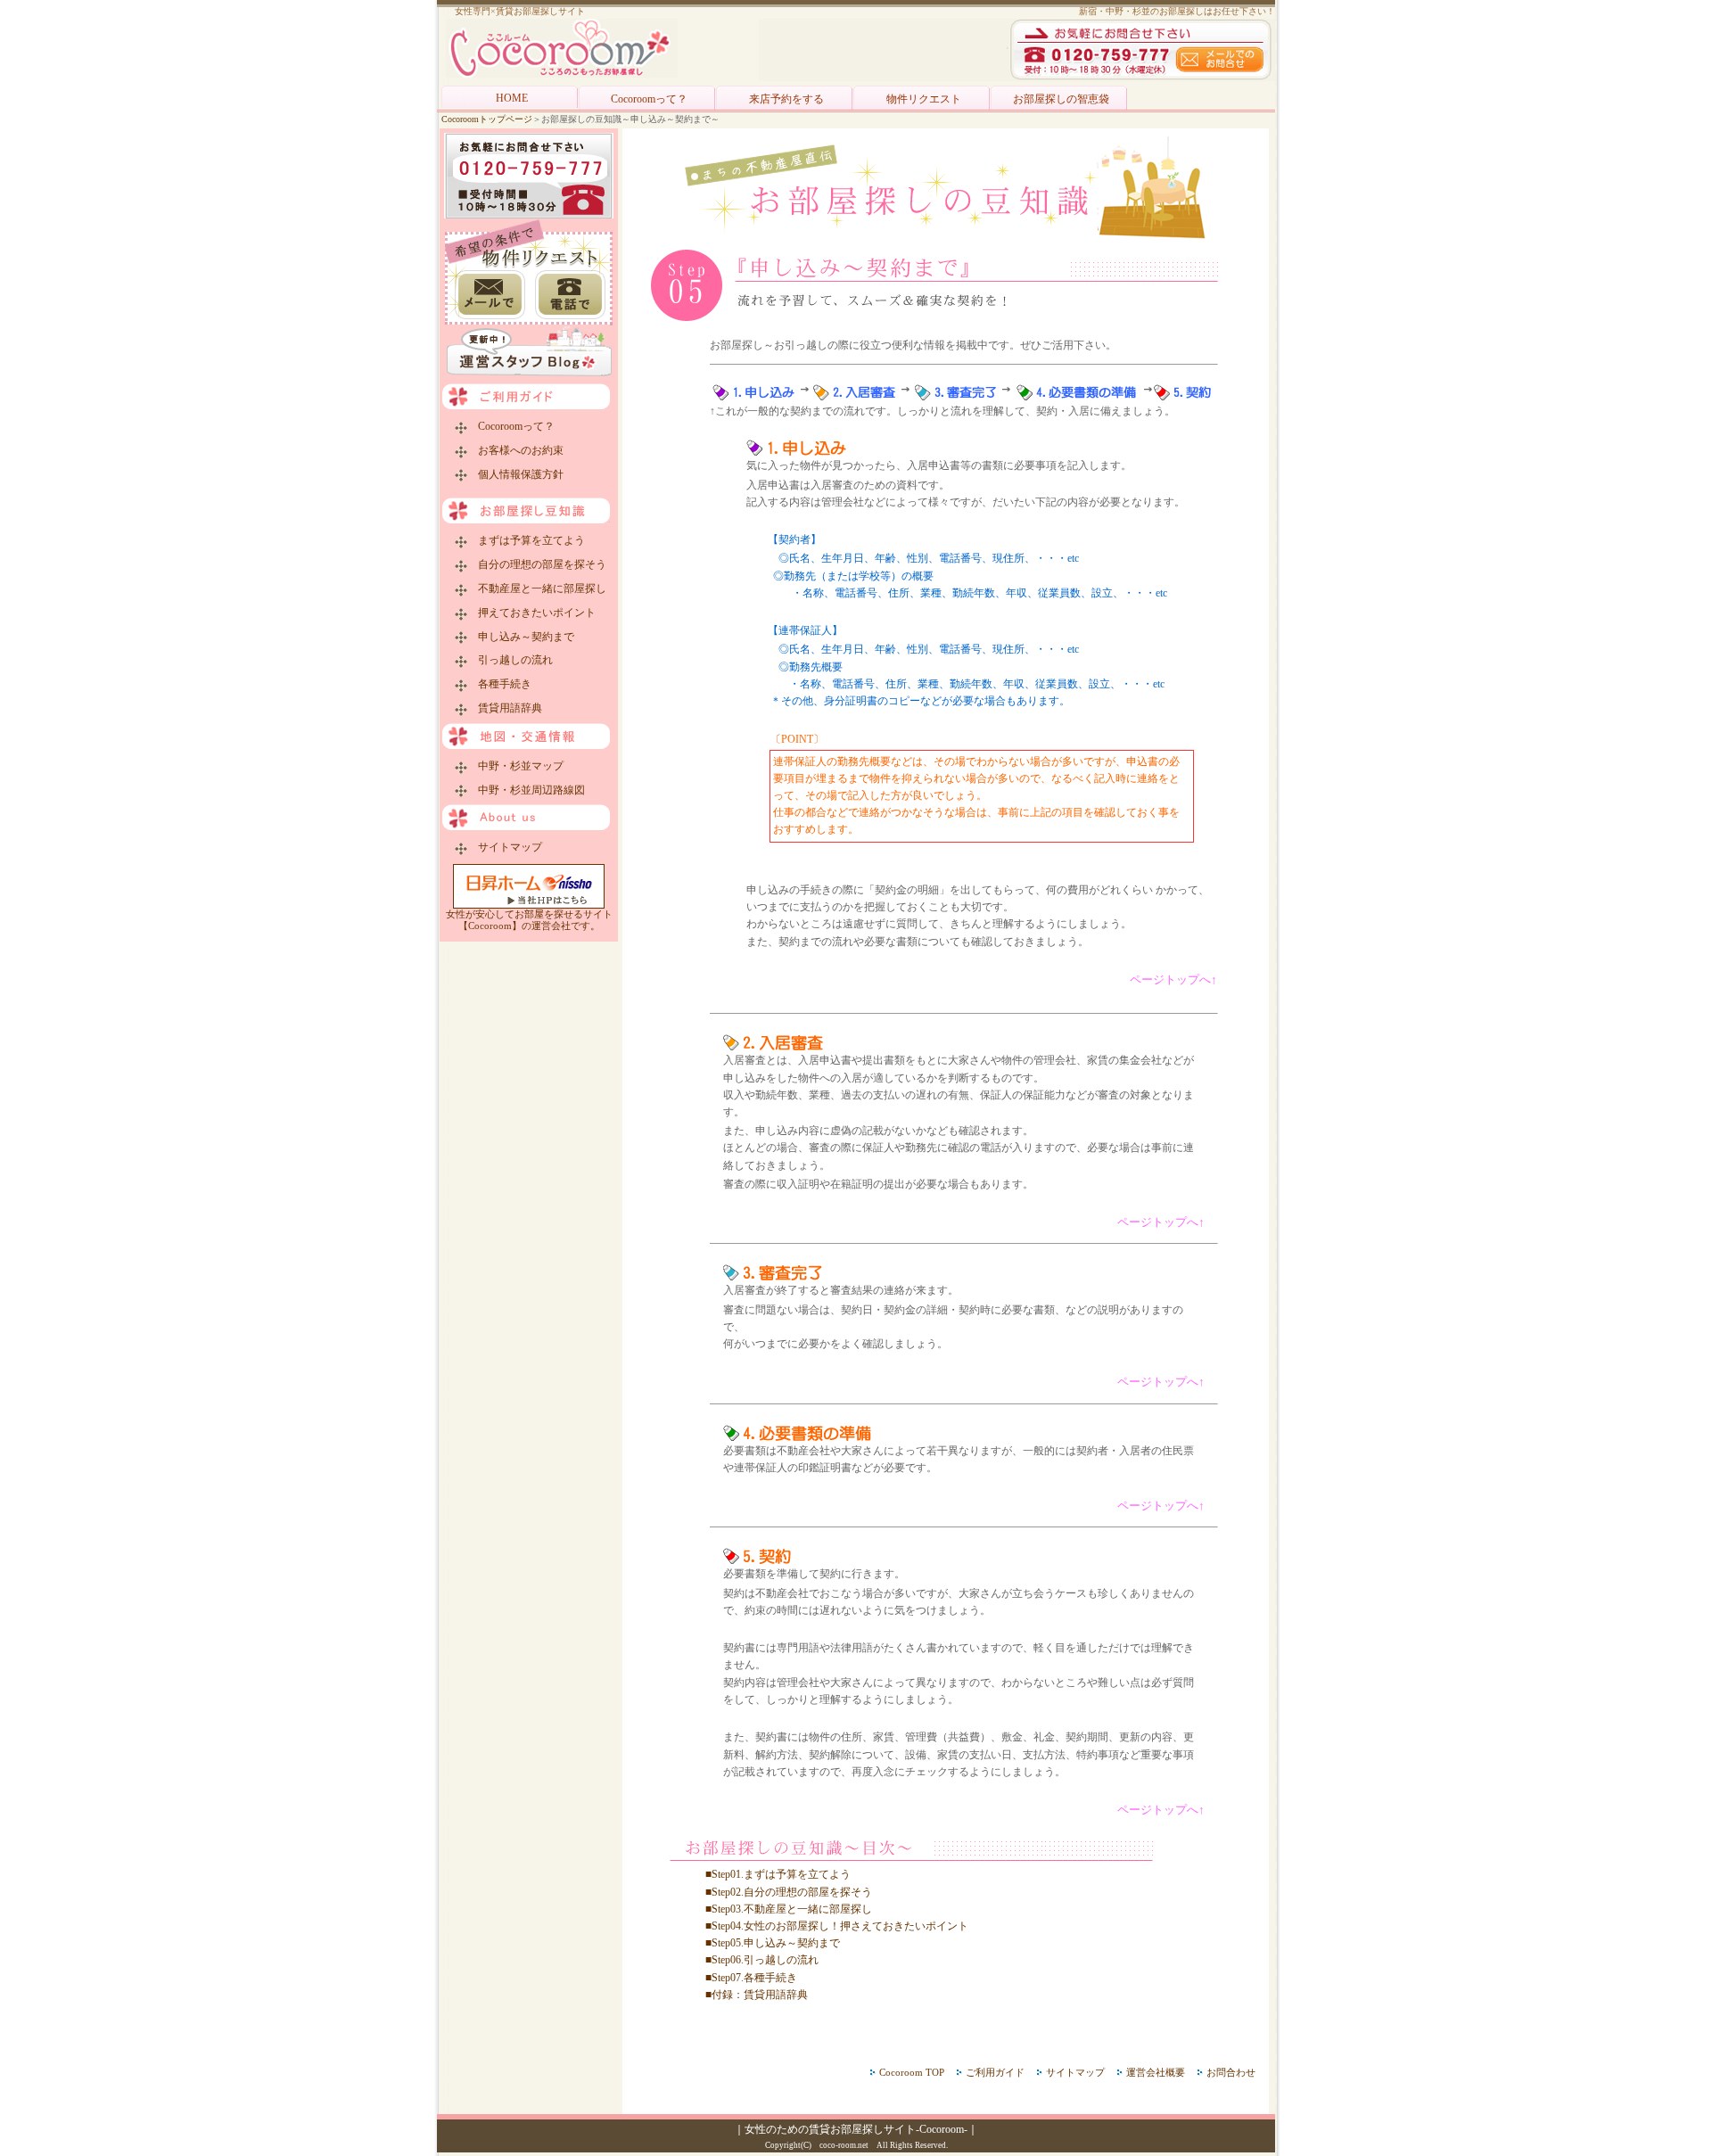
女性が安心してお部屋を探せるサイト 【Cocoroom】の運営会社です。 (529, 920)
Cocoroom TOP (912, 2072)
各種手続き (499, 684)
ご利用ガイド (995, 2072)
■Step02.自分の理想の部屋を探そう (789, 1892)
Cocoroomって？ (511, 426)
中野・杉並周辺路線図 (526, 790)
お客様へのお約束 (515, 450)
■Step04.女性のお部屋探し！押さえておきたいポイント (837, 1926)
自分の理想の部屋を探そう (537, 564)
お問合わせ (1231, 2072)
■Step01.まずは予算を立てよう (778, 1874)
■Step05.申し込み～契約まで (773, 1943)
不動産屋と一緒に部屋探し (537, 588)
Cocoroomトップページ (487, 119)
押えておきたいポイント (531, 613)
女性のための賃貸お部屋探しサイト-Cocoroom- (856, 2129)
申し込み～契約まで (521, 637)
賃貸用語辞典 (505, 708)
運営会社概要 (1156, 2072)
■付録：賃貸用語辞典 (757, 1995)
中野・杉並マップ (515, 766)
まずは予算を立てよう (526, 540)
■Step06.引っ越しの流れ (762, 1960)
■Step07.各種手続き (751, 1978)
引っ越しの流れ (510, 660)
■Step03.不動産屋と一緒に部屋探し (789, 1909)
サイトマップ (505, 847)
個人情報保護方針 (515, 474)
